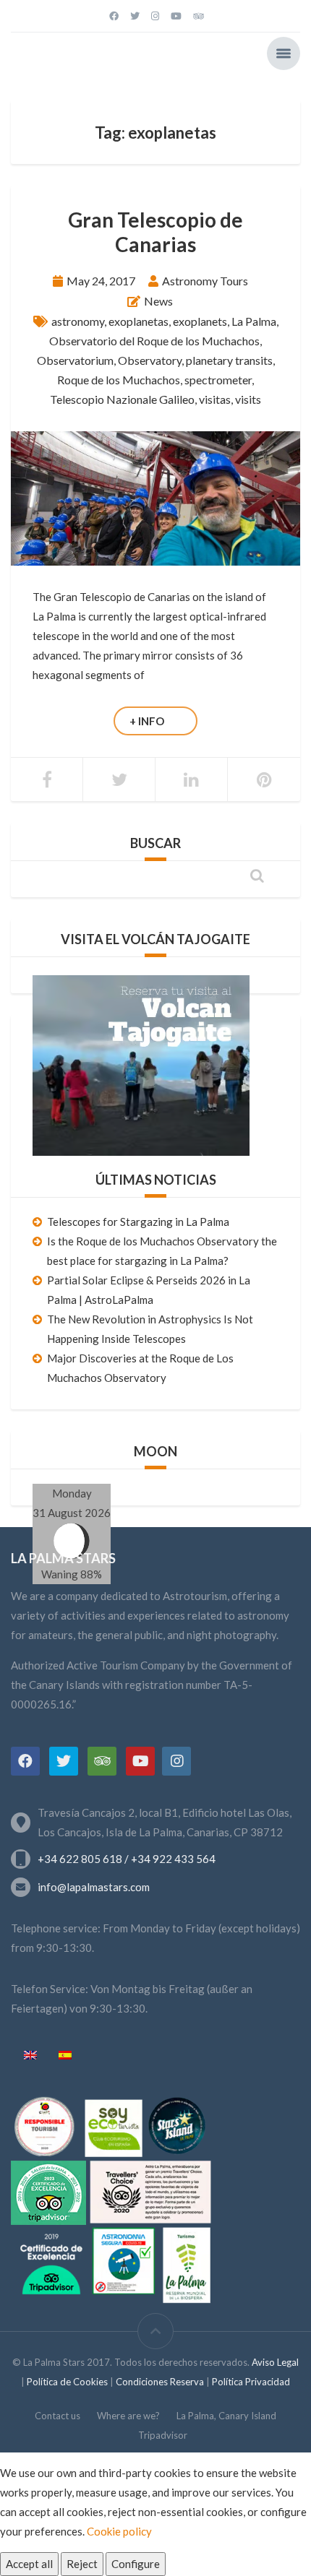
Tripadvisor (163, 2435)
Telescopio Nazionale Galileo (122, 399)
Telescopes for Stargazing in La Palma (138, 1222)
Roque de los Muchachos (119, 380)
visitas (215, 399)
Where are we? (128, 2416)
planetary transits (229, 360)
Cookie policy (119, 2531)
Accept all (29, 2564)
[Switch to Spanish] (65, 2056)
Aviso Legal (275, 2362)
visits (248, 399)
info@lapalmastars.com (94, 1887)
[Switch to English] (30, 2056)
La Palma (254, 321)
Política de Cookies (67, 2382)
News (158, 301)
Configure (136, 2564)
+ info (147, 721)
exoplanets (200, 321)
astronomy (78, 321)
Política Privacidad (251, 2382)
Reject (82, 2564)
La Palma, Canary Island (226, 2416)
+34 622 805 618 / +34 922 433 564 (127, 1859)
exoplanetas (139, 321)
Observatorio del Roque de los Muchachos (154, 341)
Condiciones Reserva (161, 2382)
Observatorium (75, 360)
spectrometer (218, 380)
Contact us (57, 2416)
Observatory (150, 360)
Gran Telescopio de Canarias (155, 232)
